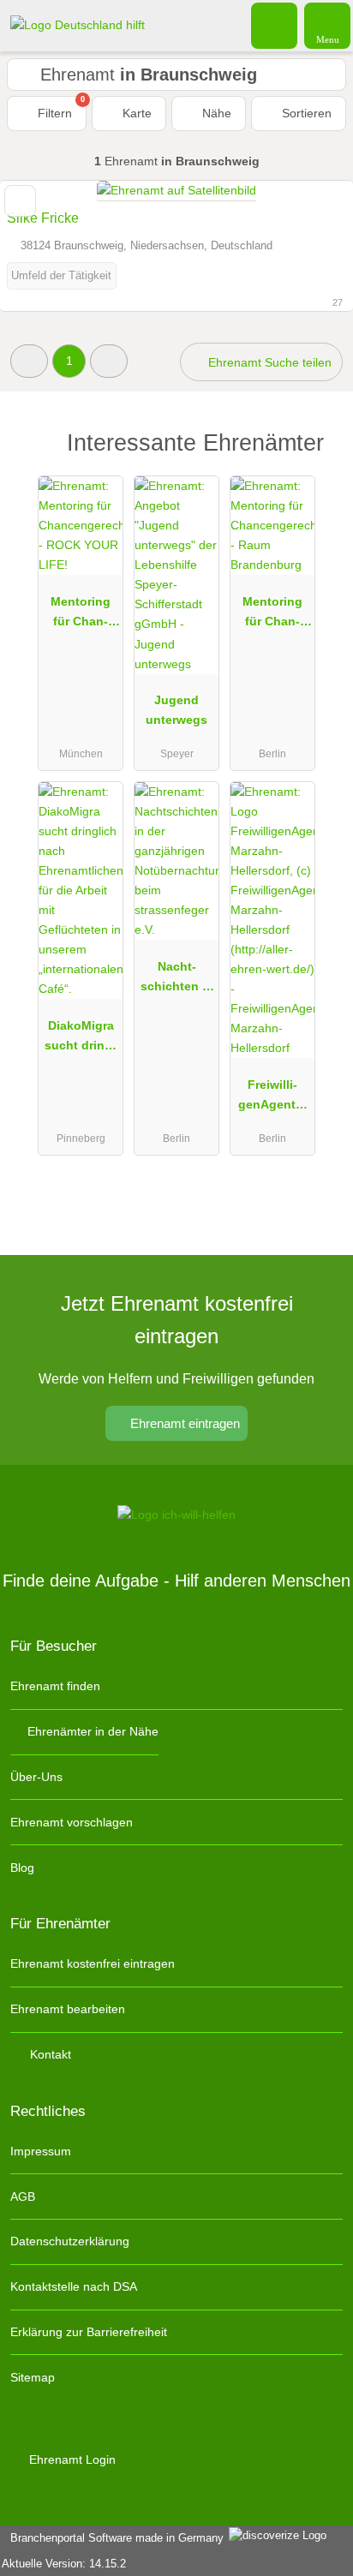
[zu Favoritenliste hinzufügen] (20, 201)
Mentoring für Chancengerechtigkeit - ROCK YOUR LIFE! (81, 615)
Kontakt (49, 2054)
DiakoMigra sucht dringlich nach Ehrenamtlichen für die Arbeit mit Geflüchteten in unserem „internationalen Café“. (81, 1039)
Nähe (215, 113)
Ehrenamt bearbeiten (68, 2009)
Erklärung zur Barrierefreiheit (89, 2332)
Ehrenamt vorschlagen (72, 1822)
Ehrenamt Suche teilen (268, 362)
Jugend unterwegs (176, 710)
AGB (23, 2196)
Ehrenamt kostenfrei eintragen (93, 1963)
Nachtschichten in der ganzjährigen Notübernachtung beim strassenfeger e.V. (177, 980)
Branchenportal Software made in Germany (114, 2538)
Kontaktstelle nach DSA (74, 2286)
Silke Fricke (43, 218)
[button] (29, 361)
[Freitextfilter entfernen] (275, 25)
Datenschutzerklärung (70, 2241)
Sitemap (33, 2377)
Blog (22, 1868)
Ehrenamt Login (71, 2459)
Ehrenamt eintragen (183, 1423)
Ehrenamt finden (55, 1686)
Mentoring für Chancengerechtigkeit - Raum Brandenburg (273, 615)
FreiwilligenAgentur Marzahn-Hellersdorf (273, 1098)
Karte (135, 113)
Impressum (41, 2151)
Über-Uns (36, 1777)
